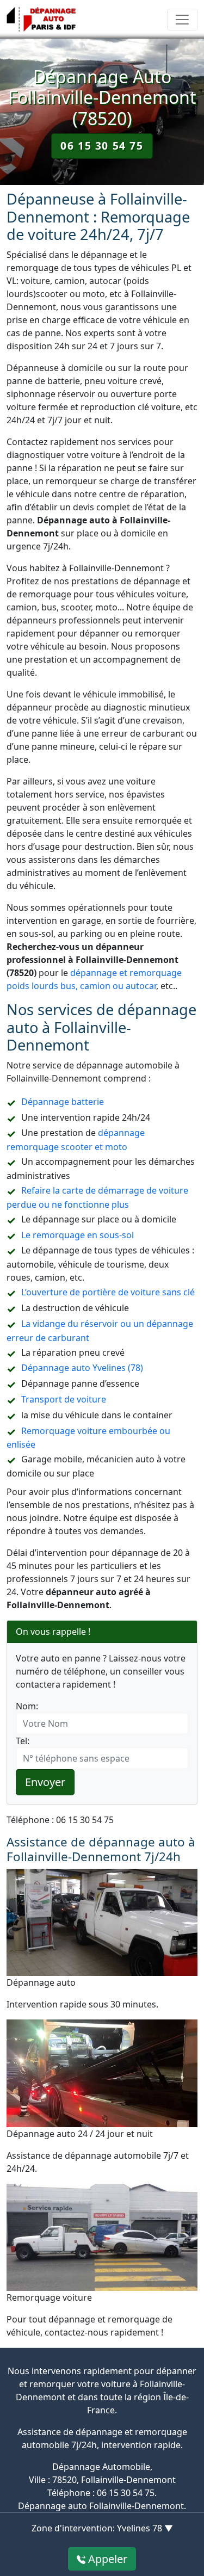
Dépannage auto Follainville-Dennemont (101, 2506)
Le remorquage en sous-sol (78, 1235)
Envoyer (45, 1782)
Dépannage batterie (63, 1102)
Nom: (27, 1706)
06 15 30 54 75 (102, 146)
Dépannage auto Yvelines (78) (82, 1368)
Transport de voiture (64, 1399)
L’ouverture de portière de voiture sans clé (108, 1292)
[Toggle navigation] (182, 20)
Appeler (106, 2559)
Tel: (23, 1741)
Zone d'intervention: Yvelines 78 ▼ (102, 2528)
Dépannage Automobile (101, 2467)
